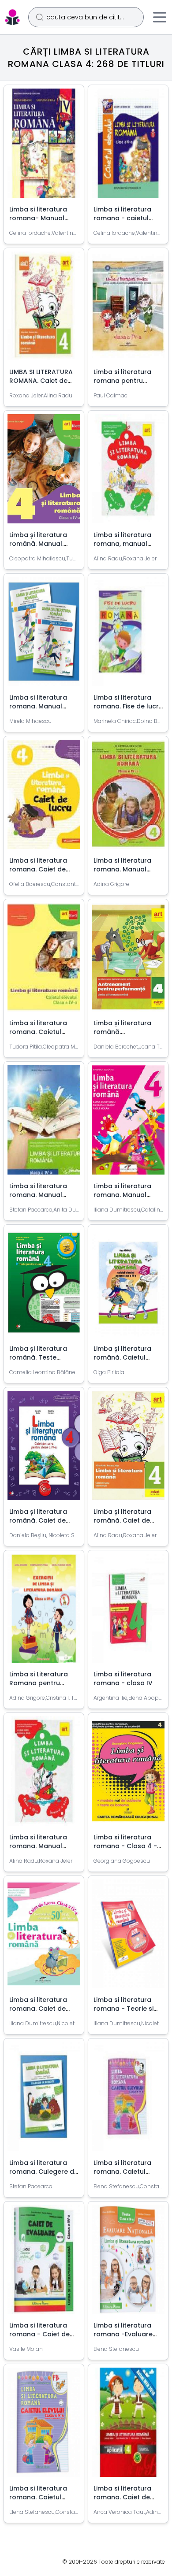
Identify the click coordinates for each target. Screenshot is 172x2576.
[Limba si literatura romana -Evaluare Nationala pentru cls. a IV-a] (128, 2263)
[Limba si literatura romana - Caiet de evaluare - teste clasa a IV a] (44, 2263)
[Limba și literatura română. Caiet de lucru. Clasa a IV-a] (44, 1449)
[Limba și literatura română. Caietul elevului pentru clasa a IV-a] (128, 1286)
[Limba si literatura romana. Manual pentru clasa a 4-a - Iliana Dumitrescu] (128, 1123)
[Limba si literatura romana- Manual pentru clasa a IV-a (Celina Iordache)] (44, 147)
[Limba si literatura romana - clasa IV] (128, 1612)
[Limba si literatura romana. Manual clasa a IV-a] (128, 798)
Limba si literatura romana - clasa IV (123, 1679)
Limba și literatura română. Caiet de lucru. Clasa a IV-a (39, 1520)
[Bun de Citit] (12, 17)
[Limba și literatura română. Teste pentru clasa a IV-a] (44, 1286)
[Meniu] (160, 17)
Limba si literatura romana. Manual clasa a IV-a (122, 869)
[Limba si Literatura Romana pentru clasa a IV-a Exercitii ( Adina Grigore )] (44, 1612)
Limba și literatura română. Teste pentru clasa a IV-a (41, 1357)
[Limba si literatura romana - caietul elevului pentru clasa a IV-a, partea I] (128, 147)
